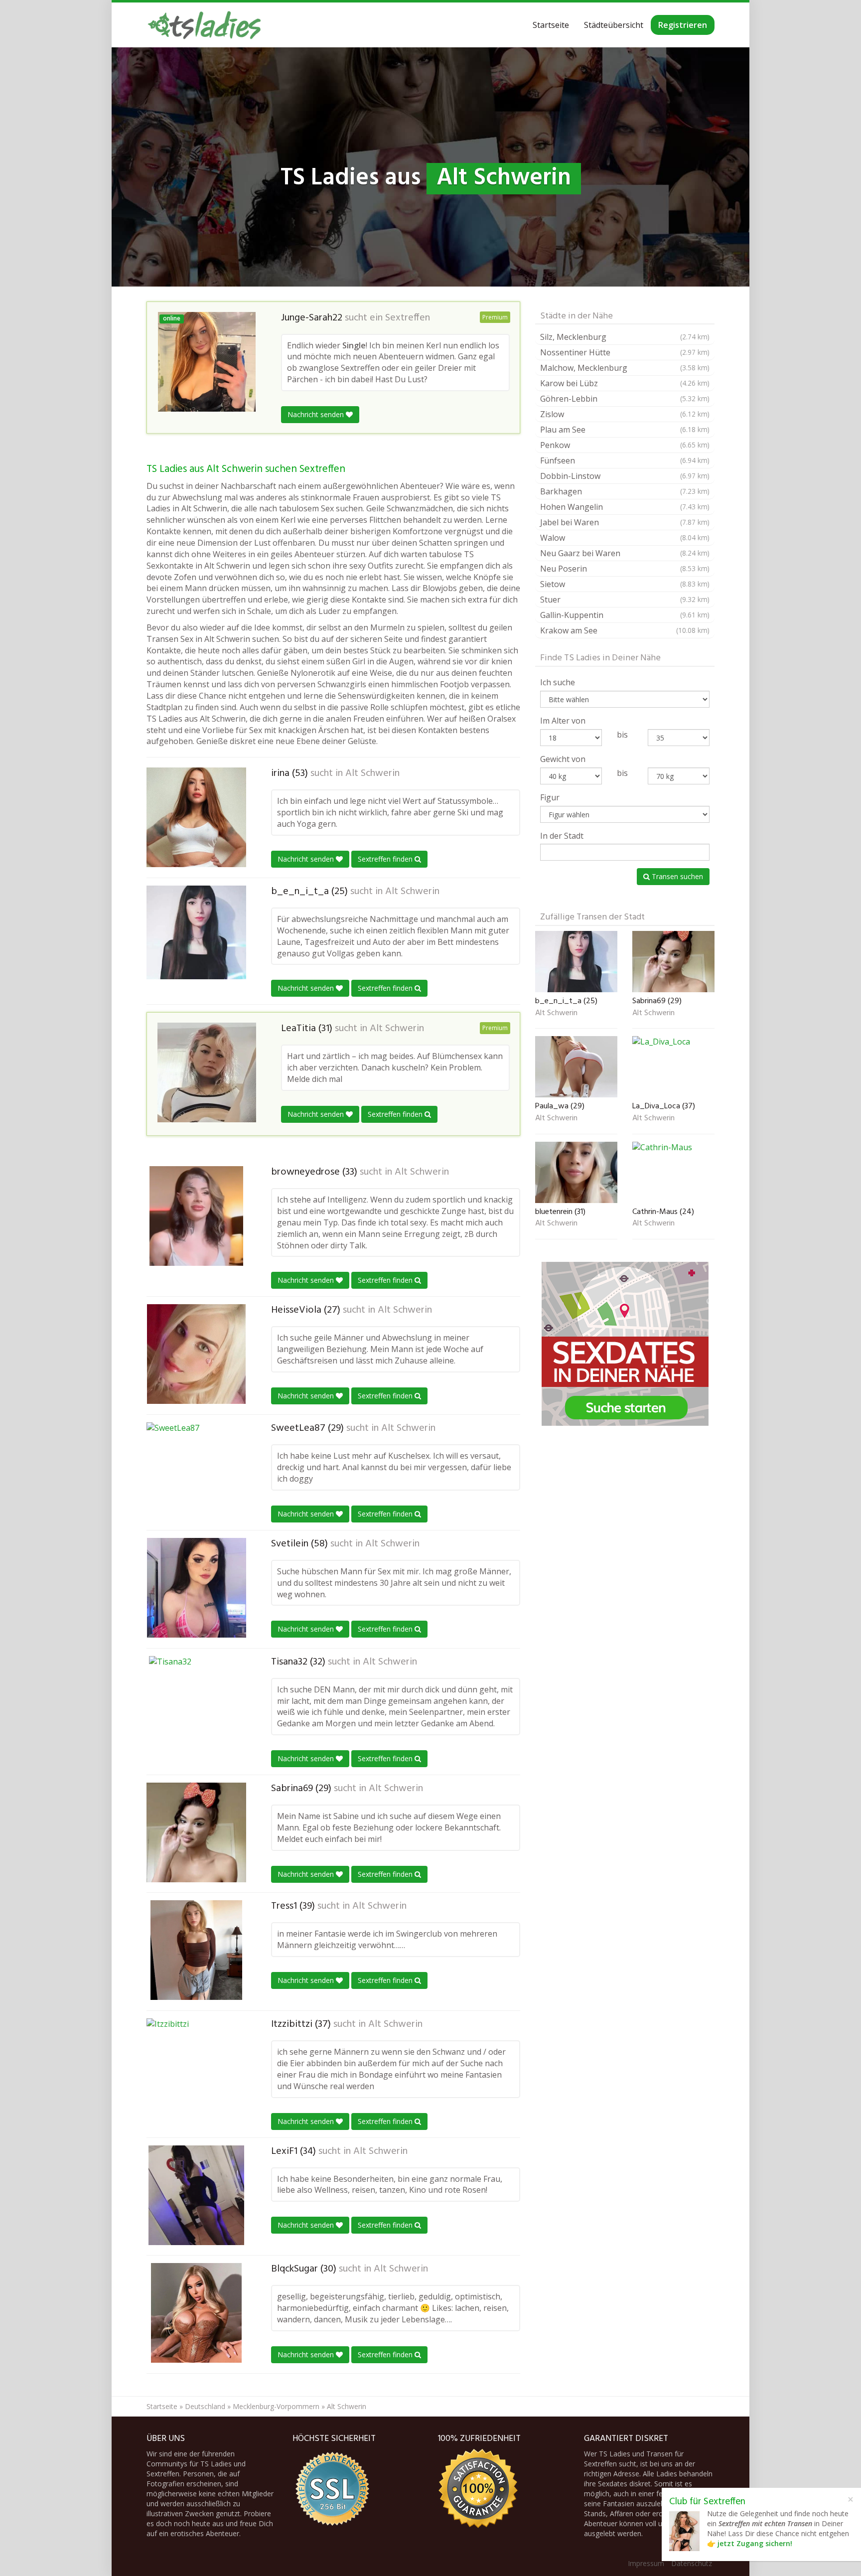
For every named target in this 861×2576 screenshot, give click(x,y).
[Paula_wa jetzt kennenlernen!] (576, 1067)
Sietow (625, 584)
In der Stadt (562, 836)
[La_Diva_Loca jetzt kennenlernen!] (673, 1067)
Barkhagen (625, 491)
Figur (550, 797)
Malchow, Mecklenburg (625, 368)
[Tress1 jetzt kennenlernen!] (196, 1950)
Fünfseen (625, 460)
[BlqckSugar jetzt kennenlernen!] (196, 2313)
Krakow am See (625, 630)
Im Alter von (563, 721)
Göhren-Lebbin (625, 399)
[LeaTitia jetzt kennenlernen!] (207, 1072)
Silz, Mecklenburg (625, 337)
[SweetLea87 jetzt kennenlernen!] (196, 1472)
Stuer (625, 600)
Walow (625, 538)
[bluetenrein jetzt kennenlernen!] (576, 1172)
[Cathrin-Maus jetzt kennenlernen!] (673, 1172)
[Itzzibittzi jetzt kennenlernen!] (196, 2066)
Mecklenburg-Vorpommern (276, 2406)
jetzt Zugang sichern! (755, 2543)
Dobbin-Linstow (625, 476)
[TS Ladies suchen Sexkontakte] (204, 25)
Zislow (625, 414)
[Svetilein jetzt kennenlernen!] (196, 1588)
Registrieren (683, 25)
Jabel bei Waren (625, 522)
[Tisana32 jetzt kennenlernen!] (196, 1706)
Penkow (625, 445)
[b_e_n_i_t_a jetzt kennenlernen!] (196, 932)
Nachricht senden (317, 414)
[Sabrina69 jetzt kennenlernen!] (196, 1832)
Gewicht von (563, 759)
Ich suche (558, 682)
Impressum (646, 2563)
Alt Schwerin (372, 773)
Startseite (551, 25)
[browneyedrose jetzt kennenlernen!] (196, 1216)
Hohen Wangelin (625, 507)
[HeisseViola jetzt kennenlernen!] (196, 1354)
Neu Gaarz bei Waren (625, 553)
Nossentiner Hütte (625, 352)
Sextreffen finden (386, 859)
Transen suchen (676, 876)
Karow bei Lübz (625, 383)
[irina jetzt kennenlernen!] (196, 817)
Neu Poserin (625, 569)
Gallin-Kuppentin (625, 615)
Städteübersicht (614, 25)
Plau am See (625, 430)
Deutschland (205, 2406)
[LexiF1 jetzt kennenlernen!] (196, 2195)
